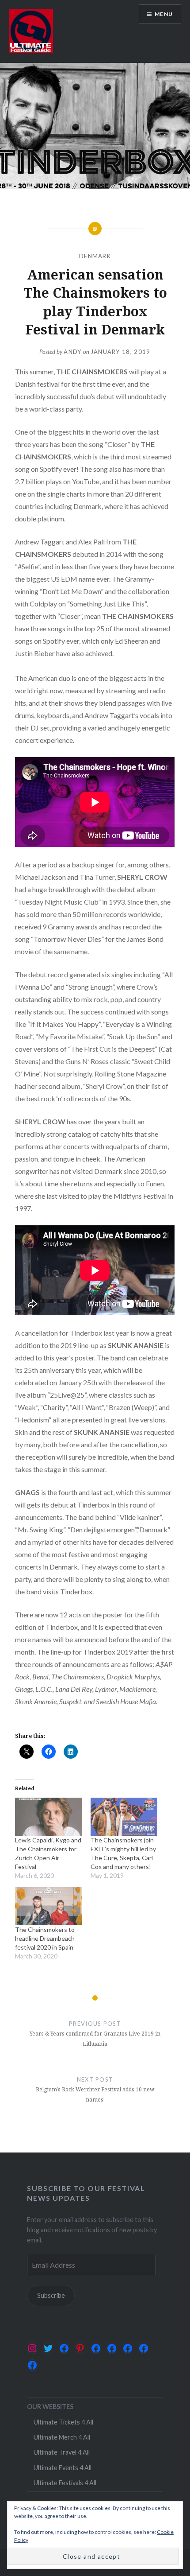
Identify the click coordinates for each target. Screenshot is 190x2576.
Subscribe (51, 2295)
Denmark (95, 256)
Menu (164, 14)
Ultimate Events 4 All (63, 2468)
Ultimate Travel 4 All (62, 2452)
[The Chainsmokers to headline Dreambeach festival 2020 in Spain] (48, 1906)
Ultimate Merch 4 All (62, 2437)
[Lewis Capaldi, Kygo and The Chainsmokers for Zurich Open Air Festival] (48, 1817)
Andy (72, 352)
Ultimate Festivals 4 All (65, 2483)
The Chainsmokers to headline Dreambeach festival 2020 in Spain (45, 1938)
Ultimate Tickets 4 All (63, 2422)
